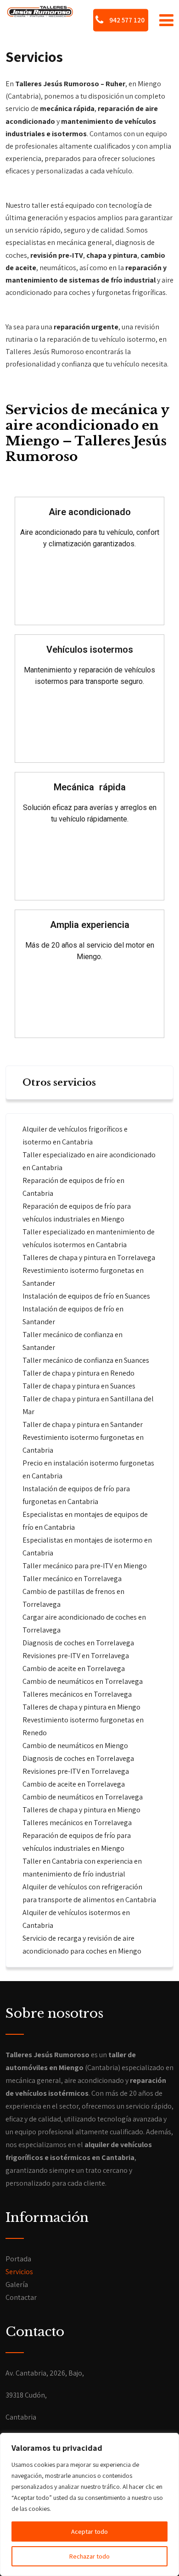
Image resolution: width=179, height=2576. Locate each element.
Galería (17, 2285)
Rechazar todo (89, 2556)
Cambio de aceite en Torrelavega (74, 1668)
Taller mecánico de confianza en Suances (86, 1360)
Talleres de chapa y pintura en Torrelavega (89, 1257)
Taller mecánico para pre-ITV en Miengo (85, 1566)
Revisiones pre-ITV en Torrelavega (76, 1656)
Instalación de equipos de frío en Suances (86, 1296)
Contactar (21, 2297)
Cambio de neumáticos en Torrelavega (83, 1681)
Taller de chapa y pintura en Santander (83, 1424)
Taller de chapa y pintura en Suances (79, 1386)
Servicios (19, 2272)
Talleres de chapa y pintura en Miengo (81, 1707)
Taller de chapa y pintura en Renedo (78, 1373)
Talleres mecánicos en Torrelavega (77, 1694)
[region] (89, 2504)
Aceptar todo (89, 2532)
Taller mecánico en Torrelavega (72, 1579)
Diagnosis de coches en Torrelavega (78, 1643)
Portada (18, 2259)
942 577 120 (126, 20)
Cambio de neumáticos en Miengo (75, 1746)
